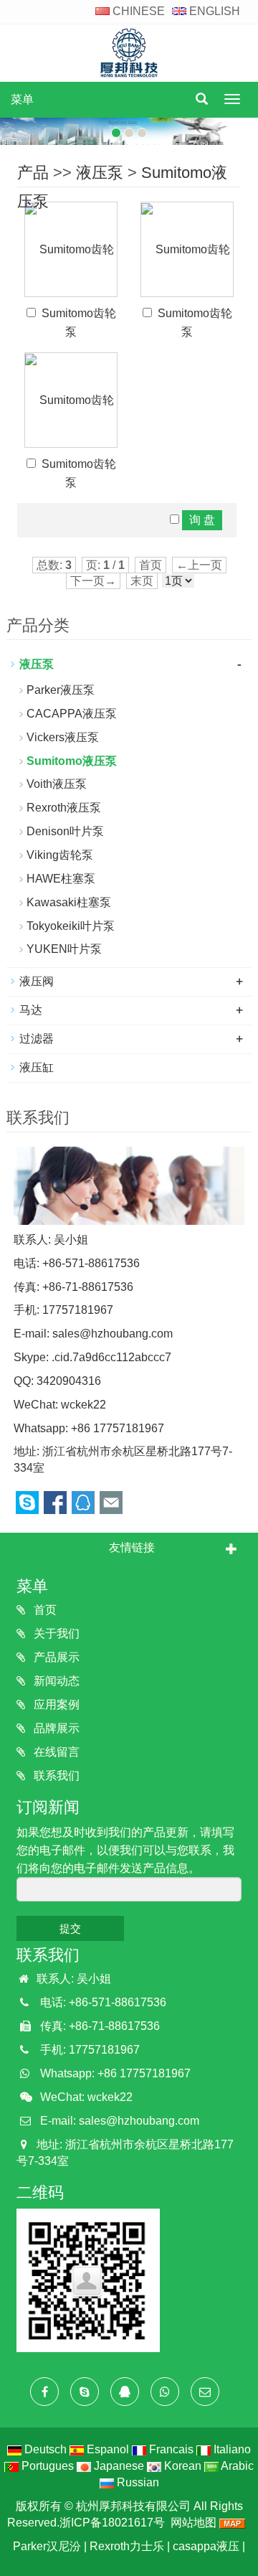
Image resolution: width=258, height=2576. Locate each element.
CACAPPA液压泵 (72, 714)
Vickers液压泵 (63, 737)
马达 (31, 1010)
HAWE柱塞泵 (61, 879)
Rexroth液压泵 (64, 808)
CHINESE (137, 11)
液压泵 (100, 173)
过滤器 (37, 1039)
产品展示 (55, 1657)
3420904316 (69, 1381)
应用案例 (55, 1705)
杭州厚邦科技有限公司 (133, 2506)
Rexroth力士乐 (127, 2546)
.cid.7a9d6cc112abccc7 (111, 1357)
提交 (70, 1928)
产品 (33, 173)
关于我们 (55, 1633)
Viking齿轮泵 (60, 855)
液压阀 (37, 981)
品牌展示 (55, 1728)
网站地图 (193, 2523)
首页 (44, 1610)
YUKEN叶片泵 (64, 949)
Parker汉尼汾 (47, 2546)
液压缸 (37, 1067)
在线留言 (55, 1752)
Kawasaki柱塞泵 (69, 902)
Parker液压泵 (61, 690)
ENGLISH (213, 11)
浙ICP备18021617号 (112, 2523)
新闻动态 (55, 1681)
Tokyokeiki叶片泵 (71, 926)
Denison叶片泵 (65, 831)
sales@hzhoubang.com (113, 1334)
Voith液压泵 (57, 784)
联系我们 (55, 1776)
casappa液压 (206, 2546)
